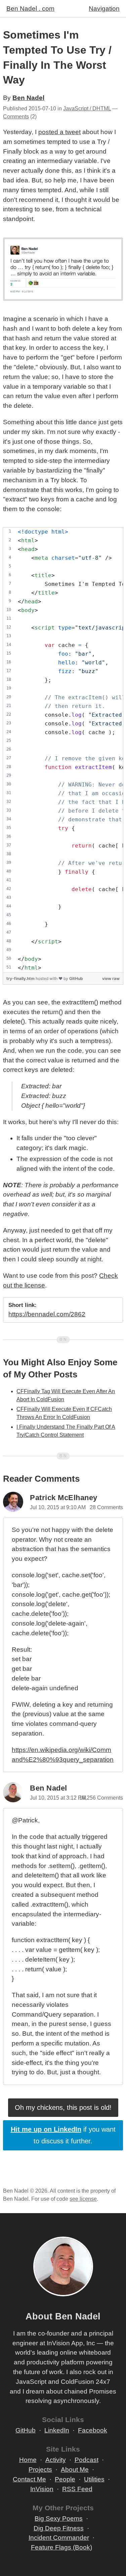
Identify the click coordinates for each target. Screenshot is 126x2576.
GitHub (76, 978)
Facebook (93, 2430)
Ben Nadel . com (30, 9)
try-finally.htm (21, 978)
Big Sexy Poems (59, 2518)
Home (28, 2460)
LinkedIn (57, 2430)
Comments (16, 117)
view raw (111, 978)
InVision (42, 2489)
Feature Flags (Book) (61, 2547)
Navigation (104, 9)
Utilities (94, 2479)
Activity (56, 2460)
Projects (40, 2470)
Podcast (87, 2460)
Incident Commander (59, 2538)
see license (83, 2199)
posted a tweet (59, 132)
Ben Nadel (28, 98)
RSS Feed (77, 2489)
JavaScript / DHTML (87, 108)
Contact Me (29, 2479)
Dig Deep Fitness (59, 2528)
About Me (75, 2470)
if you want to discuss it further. (63, 2135)
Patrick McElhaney (64, 1498)
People (65, 2479)
